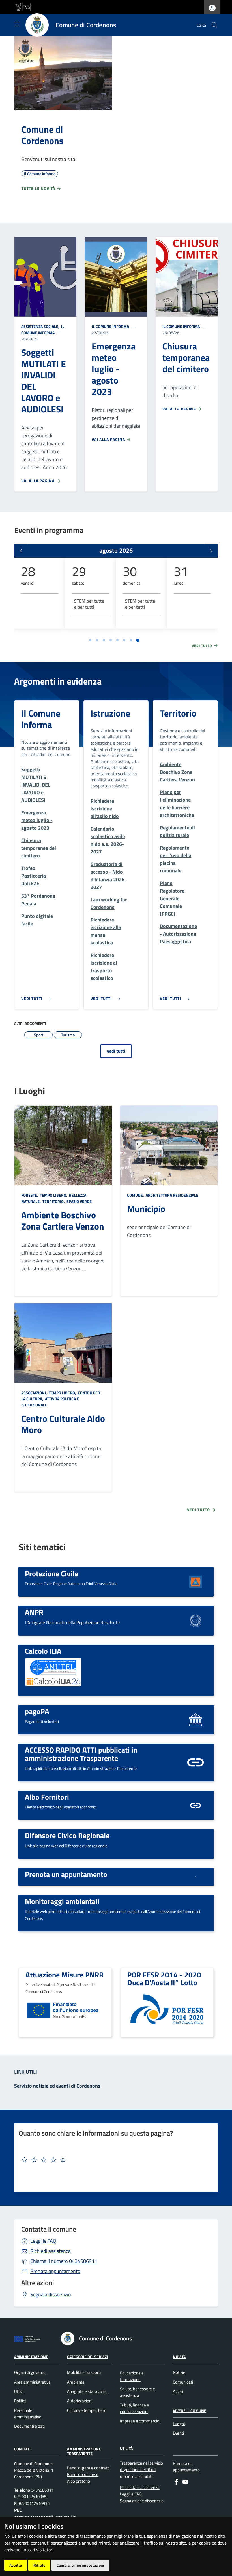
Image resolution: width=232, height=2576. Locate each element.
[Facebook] (176, 2481)
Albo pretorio (79, 2481)
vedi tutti (116, 1051)
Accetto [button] (16, 2565)
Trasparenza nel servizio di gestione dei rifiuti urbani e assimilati (141, 2470)
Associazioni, (35, 1393)
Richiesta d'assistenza (140, 2487)
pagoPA (37, 1711)
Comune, (136, 1195)
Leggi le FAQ (43, 2241)
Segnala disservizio (51, 2294)
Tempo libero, (54, 1195)
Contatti (22, 2449)
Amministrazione (31, 2356)
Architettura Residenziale (172, 1195)
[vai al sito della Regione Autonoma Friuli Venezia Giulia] (22, 6)
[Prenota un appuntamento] (196, 1876)
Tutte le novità (39, 188)
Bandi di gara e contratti (88, 2468)
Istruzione (110, 713)
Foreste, (30, 1195)
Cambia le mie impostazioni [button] (80, 2565)
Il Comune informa (43, 330)
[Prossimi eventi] (211, 551)
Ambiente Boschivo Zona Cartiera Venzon (63, 1221)
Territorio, (54, 1201)
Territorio (178, 713)
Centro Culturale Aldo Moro (63, 1424)
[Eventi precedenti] (21, 551)
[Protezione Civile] (196, 1581)
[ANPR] (196, 1620)
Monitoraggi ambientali (62, 1901)
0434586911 (64, 2261)
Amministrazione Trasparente (84, 2451)
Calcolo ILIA (43, 1651)
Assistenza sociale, (41, 326)
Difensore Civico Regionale (67, 1835)
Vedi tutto (203, 646)
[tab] (90, 640)
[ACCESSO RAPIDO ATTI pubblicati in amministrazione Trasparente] (196, 1762)
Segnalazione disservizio (142, 2501)
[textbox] (114, 2160)
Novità (179, 2356)
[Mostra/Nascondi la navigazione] (17, 24)
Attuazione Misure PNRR (65, 1975)
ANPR (34, 1612)
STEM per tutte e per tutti (89, 604)
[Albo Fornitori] (196, 1805)
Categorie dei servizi (87, 2356)
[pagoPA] (196, 1719)
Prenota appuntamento (55, 2271)
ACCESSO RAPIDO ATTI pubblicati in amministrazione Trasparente (81, 1754)
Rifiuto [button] (39, 2565)
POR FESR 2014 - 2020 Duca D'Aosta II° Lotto (164, 1979)
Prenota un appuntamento (66, 1874)
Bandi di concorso (83, 2474)
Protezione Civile (51, 1573)
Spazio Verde (79, 1201)
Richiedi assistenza (51, 2251)
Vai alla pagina (38, 481)
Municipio (146, 1209)
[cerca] (214, 25)
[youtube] (185, 2481)
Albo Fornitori (47, 1797)
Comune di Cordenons (42, 135)
